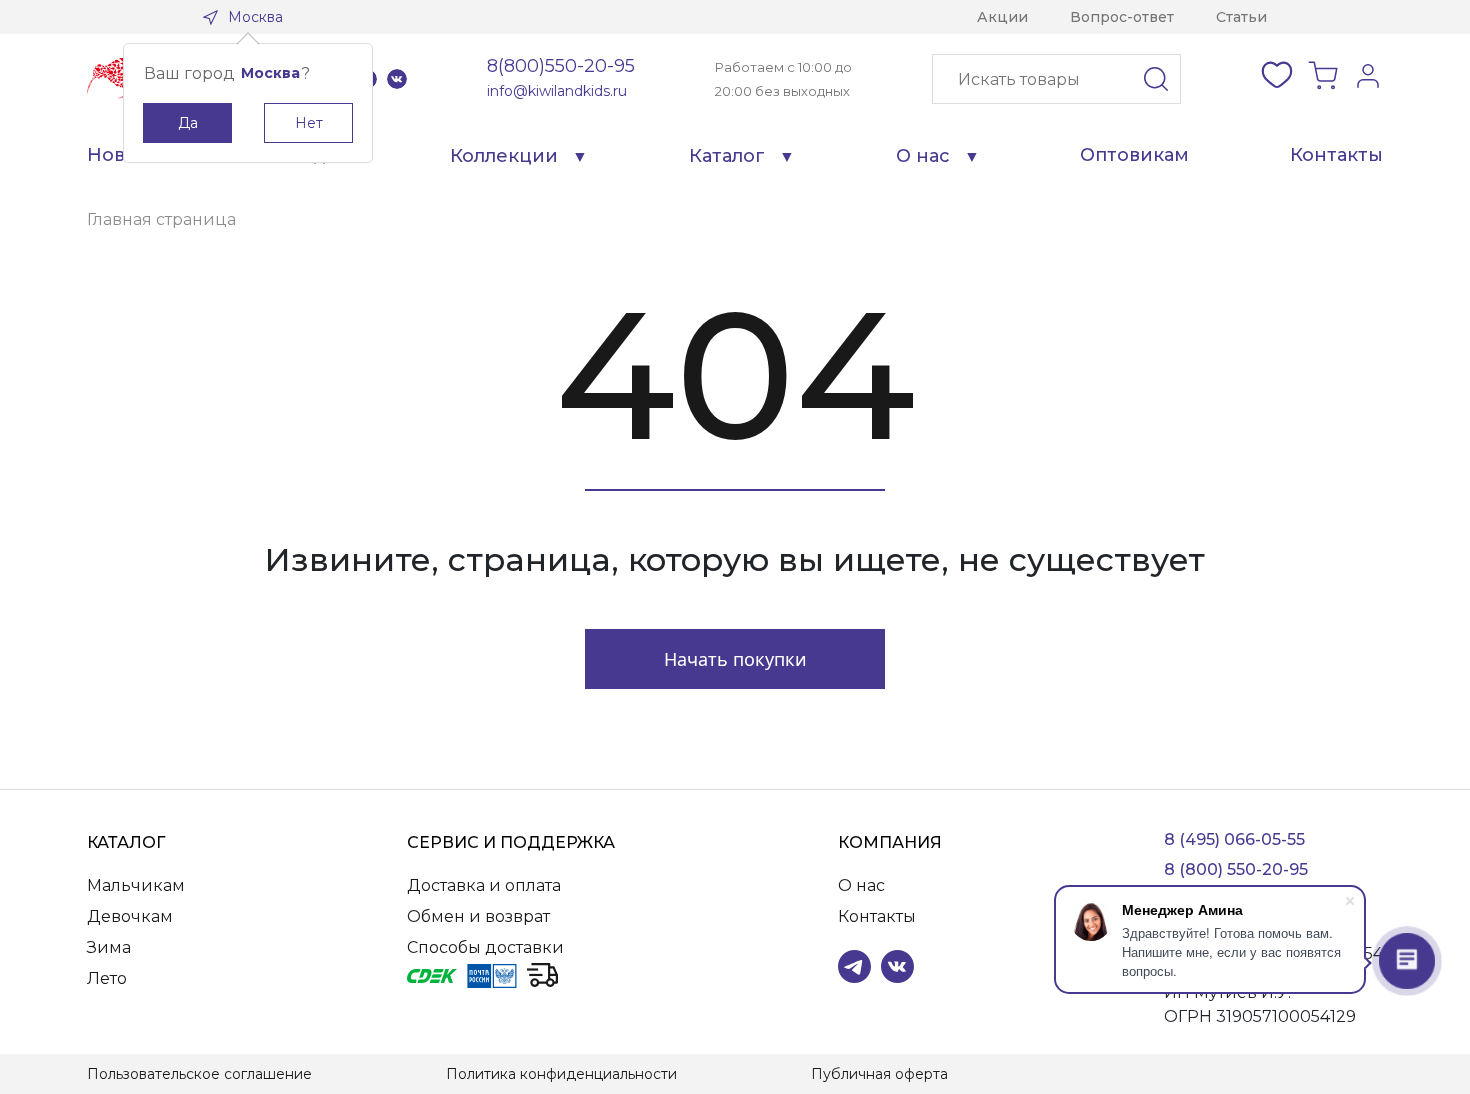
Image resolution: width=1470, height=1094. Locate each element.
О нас (923, 156)
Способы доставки (485, 947)
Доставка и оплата (484, 885)
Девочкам (130, 916)
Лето (107, 978)
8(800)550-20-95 (561, 66)
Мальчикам (136, 885)
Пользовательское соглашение (199, 1074)
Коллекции (504, 156)
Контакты (1336, 155)
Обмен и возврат (478, 916)
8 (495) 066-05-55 (1234, 839)
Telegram (854, 966)
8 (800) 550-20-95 (1236, 869)
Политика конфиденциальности (561, 1074)
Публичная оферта (879, 1074)
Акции (1002, 17)
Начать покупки (735, 659)
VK (397, 79)
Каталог (727, 156)
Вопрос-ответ (1122, 17)
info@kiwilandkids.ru (557, 91)
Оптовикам (1134, 155)
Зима (109, 947)
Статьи (1241, 17)
